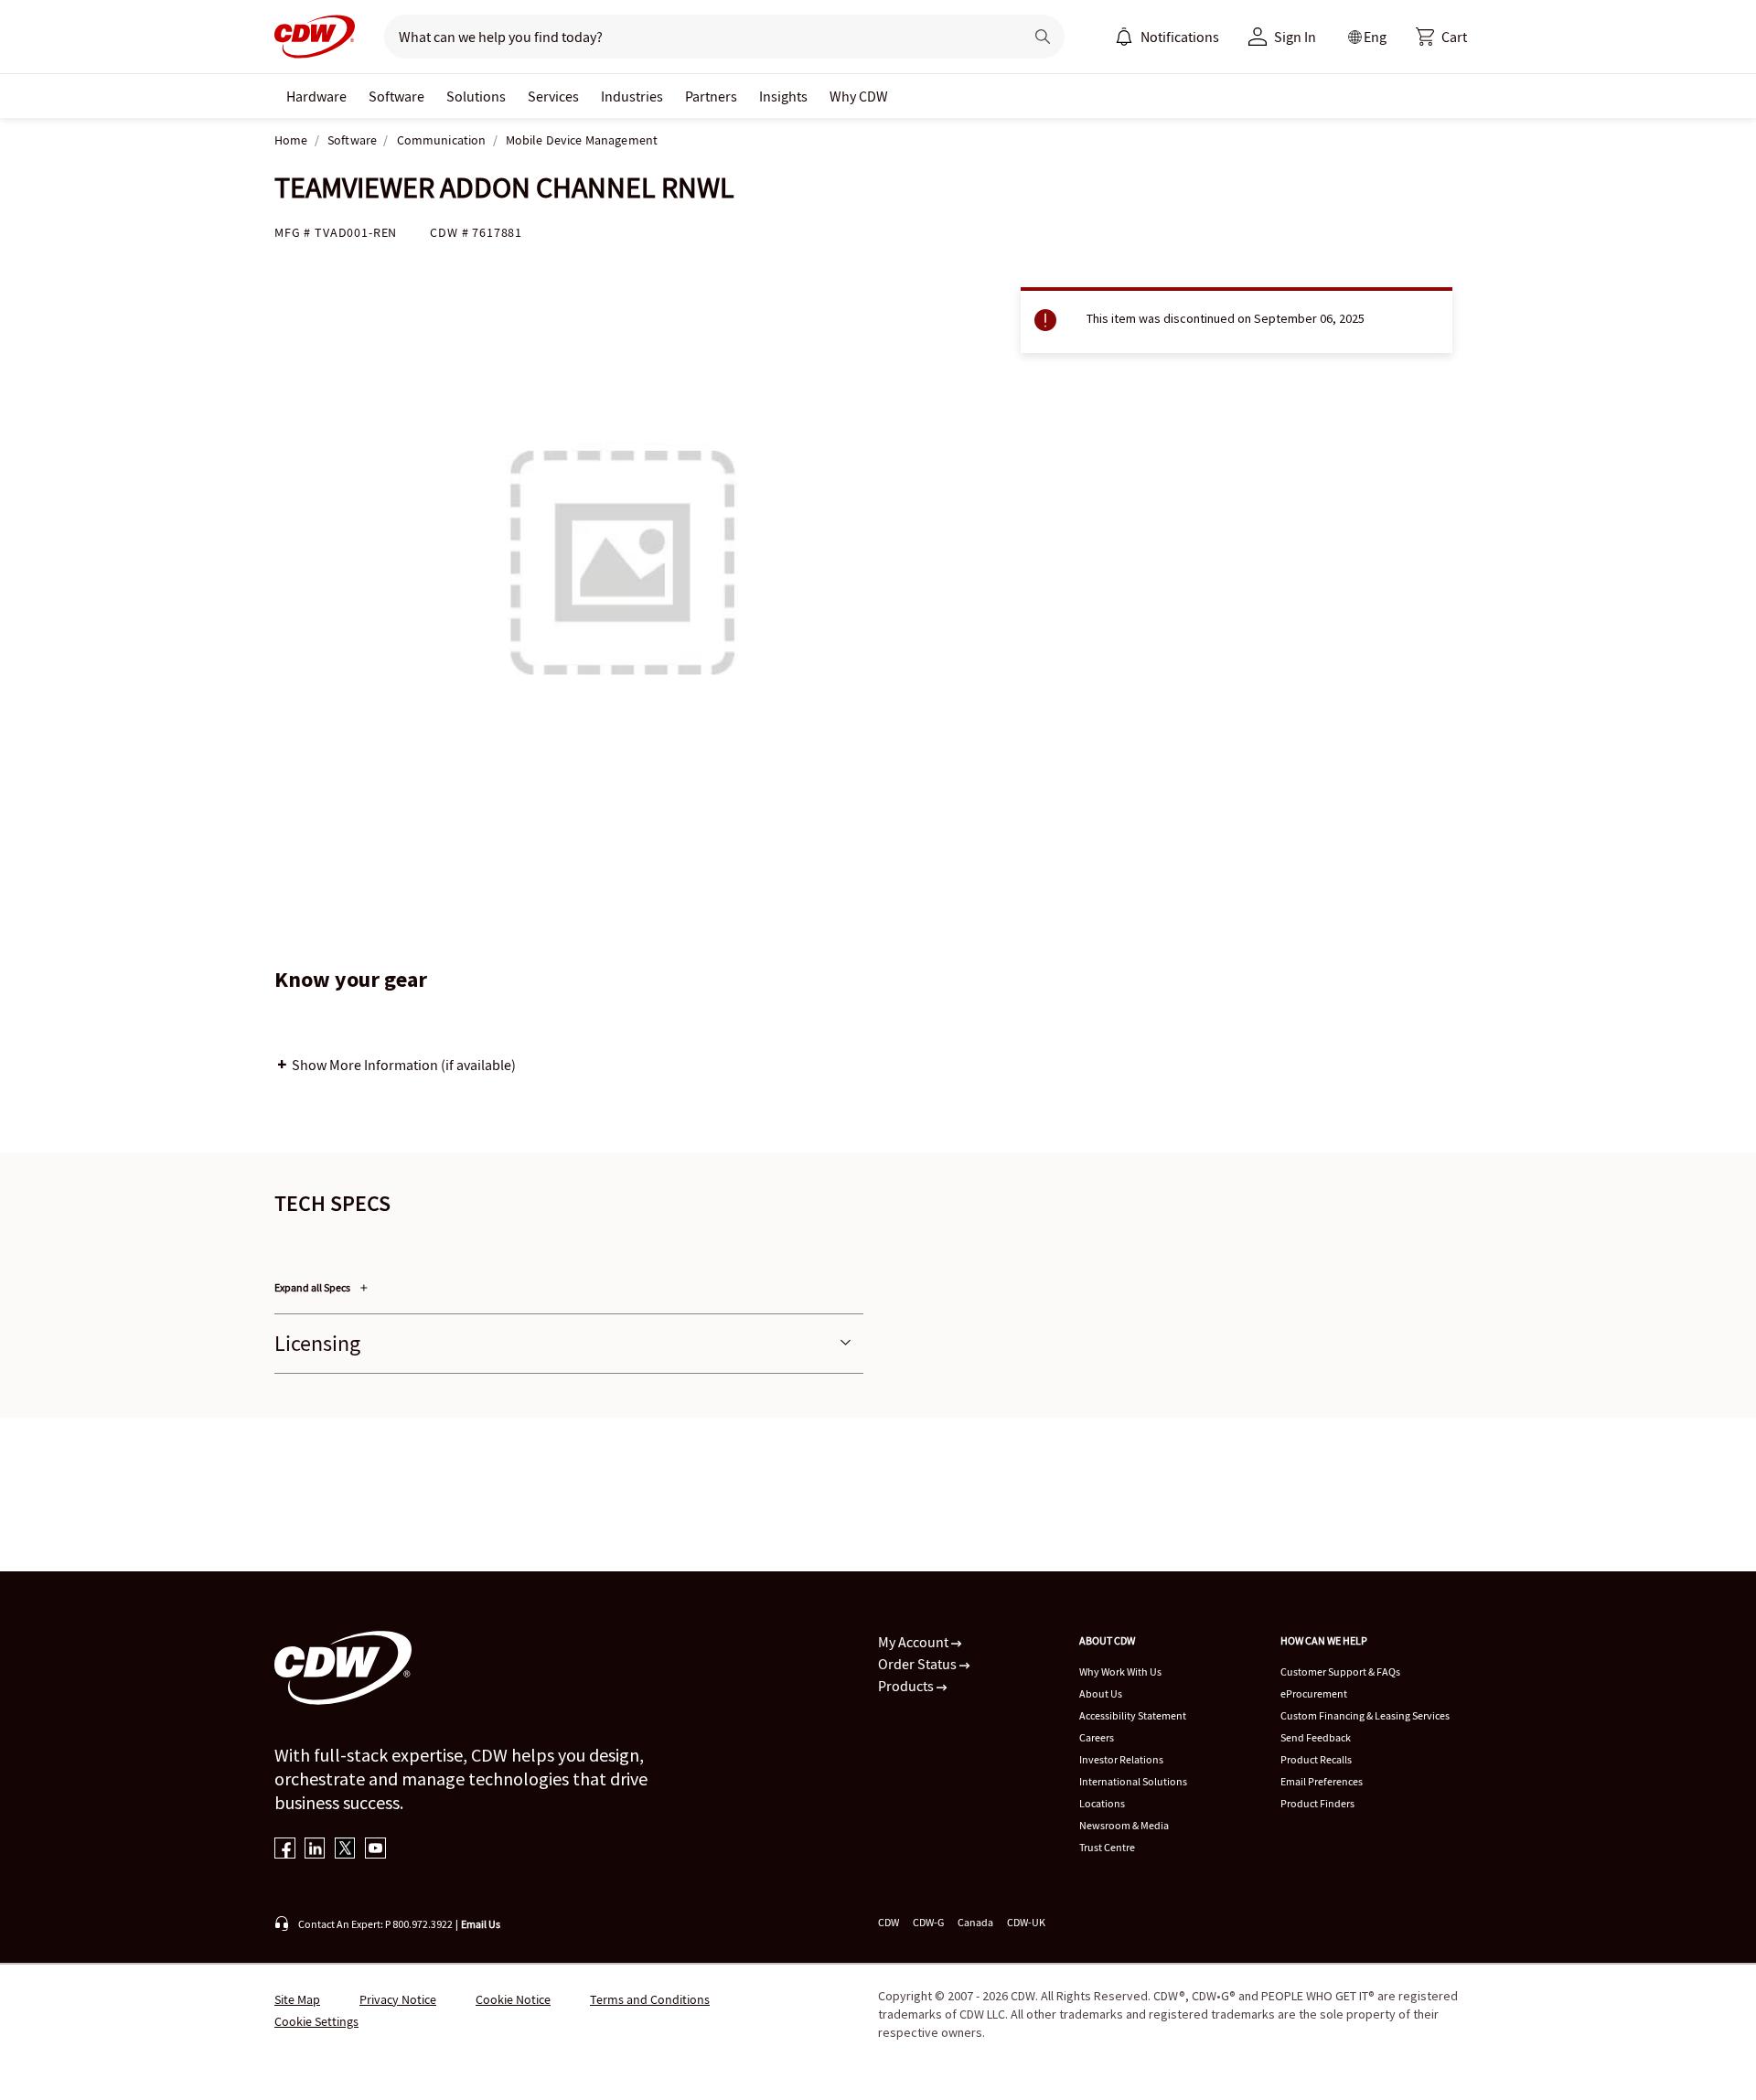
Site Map (297, 1999)
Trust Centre (1107, 1847)
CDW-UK (1026, 1922)
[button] (1441, 37)
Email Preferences (1322, 1781)
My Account (915, 1642)
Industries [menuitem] (632, 96)
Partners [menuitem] (711, 96)
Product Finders (1317, 1803)
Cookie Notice (513, 1999)
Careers (1097, 1737)
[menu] (1167, 37)
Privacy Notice (398, 1999)
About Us (1101, 1693)
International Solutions (1133, 1781)
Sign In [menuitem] (1295, 37)
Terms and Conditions (650, 1999)
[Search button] (1043, 37)
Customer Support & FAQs (1340, 1671)
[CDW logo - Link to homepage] (315, 37)
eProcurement (1314, 1693)
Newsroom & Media (1124, 1825)
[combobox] (696, 37)
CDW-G (928, 1922)
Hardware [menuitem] (316, 96)
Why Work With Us (1120, 1671)
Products (907, 1686)
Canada (975, 1922)
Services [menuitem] (553, 96)
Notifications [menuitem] (1180, 37)
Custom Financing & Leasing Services (1365, 1715)
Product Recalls (1316, 1759)
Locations (1102, 1803)
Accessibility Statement (1133, 1715)
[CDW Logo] (315, 37)
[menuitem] (1124, 37)
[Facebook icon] (285, 1850)
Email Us (481, 1924)
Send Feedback (1316, 1737)
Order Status (919, 1664)
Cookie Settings (316, 2021)
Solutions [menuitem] (476, 96)
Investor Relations (1121, 1759)
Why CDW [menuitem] (859, 96)
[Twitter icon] (345, 1850)
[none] (316, 96)
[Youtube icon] (375, 1850)
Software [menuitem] (396, 96)
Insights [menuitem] (783, 96)
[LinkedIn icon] (315, 1850)
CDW (889, 1922)
